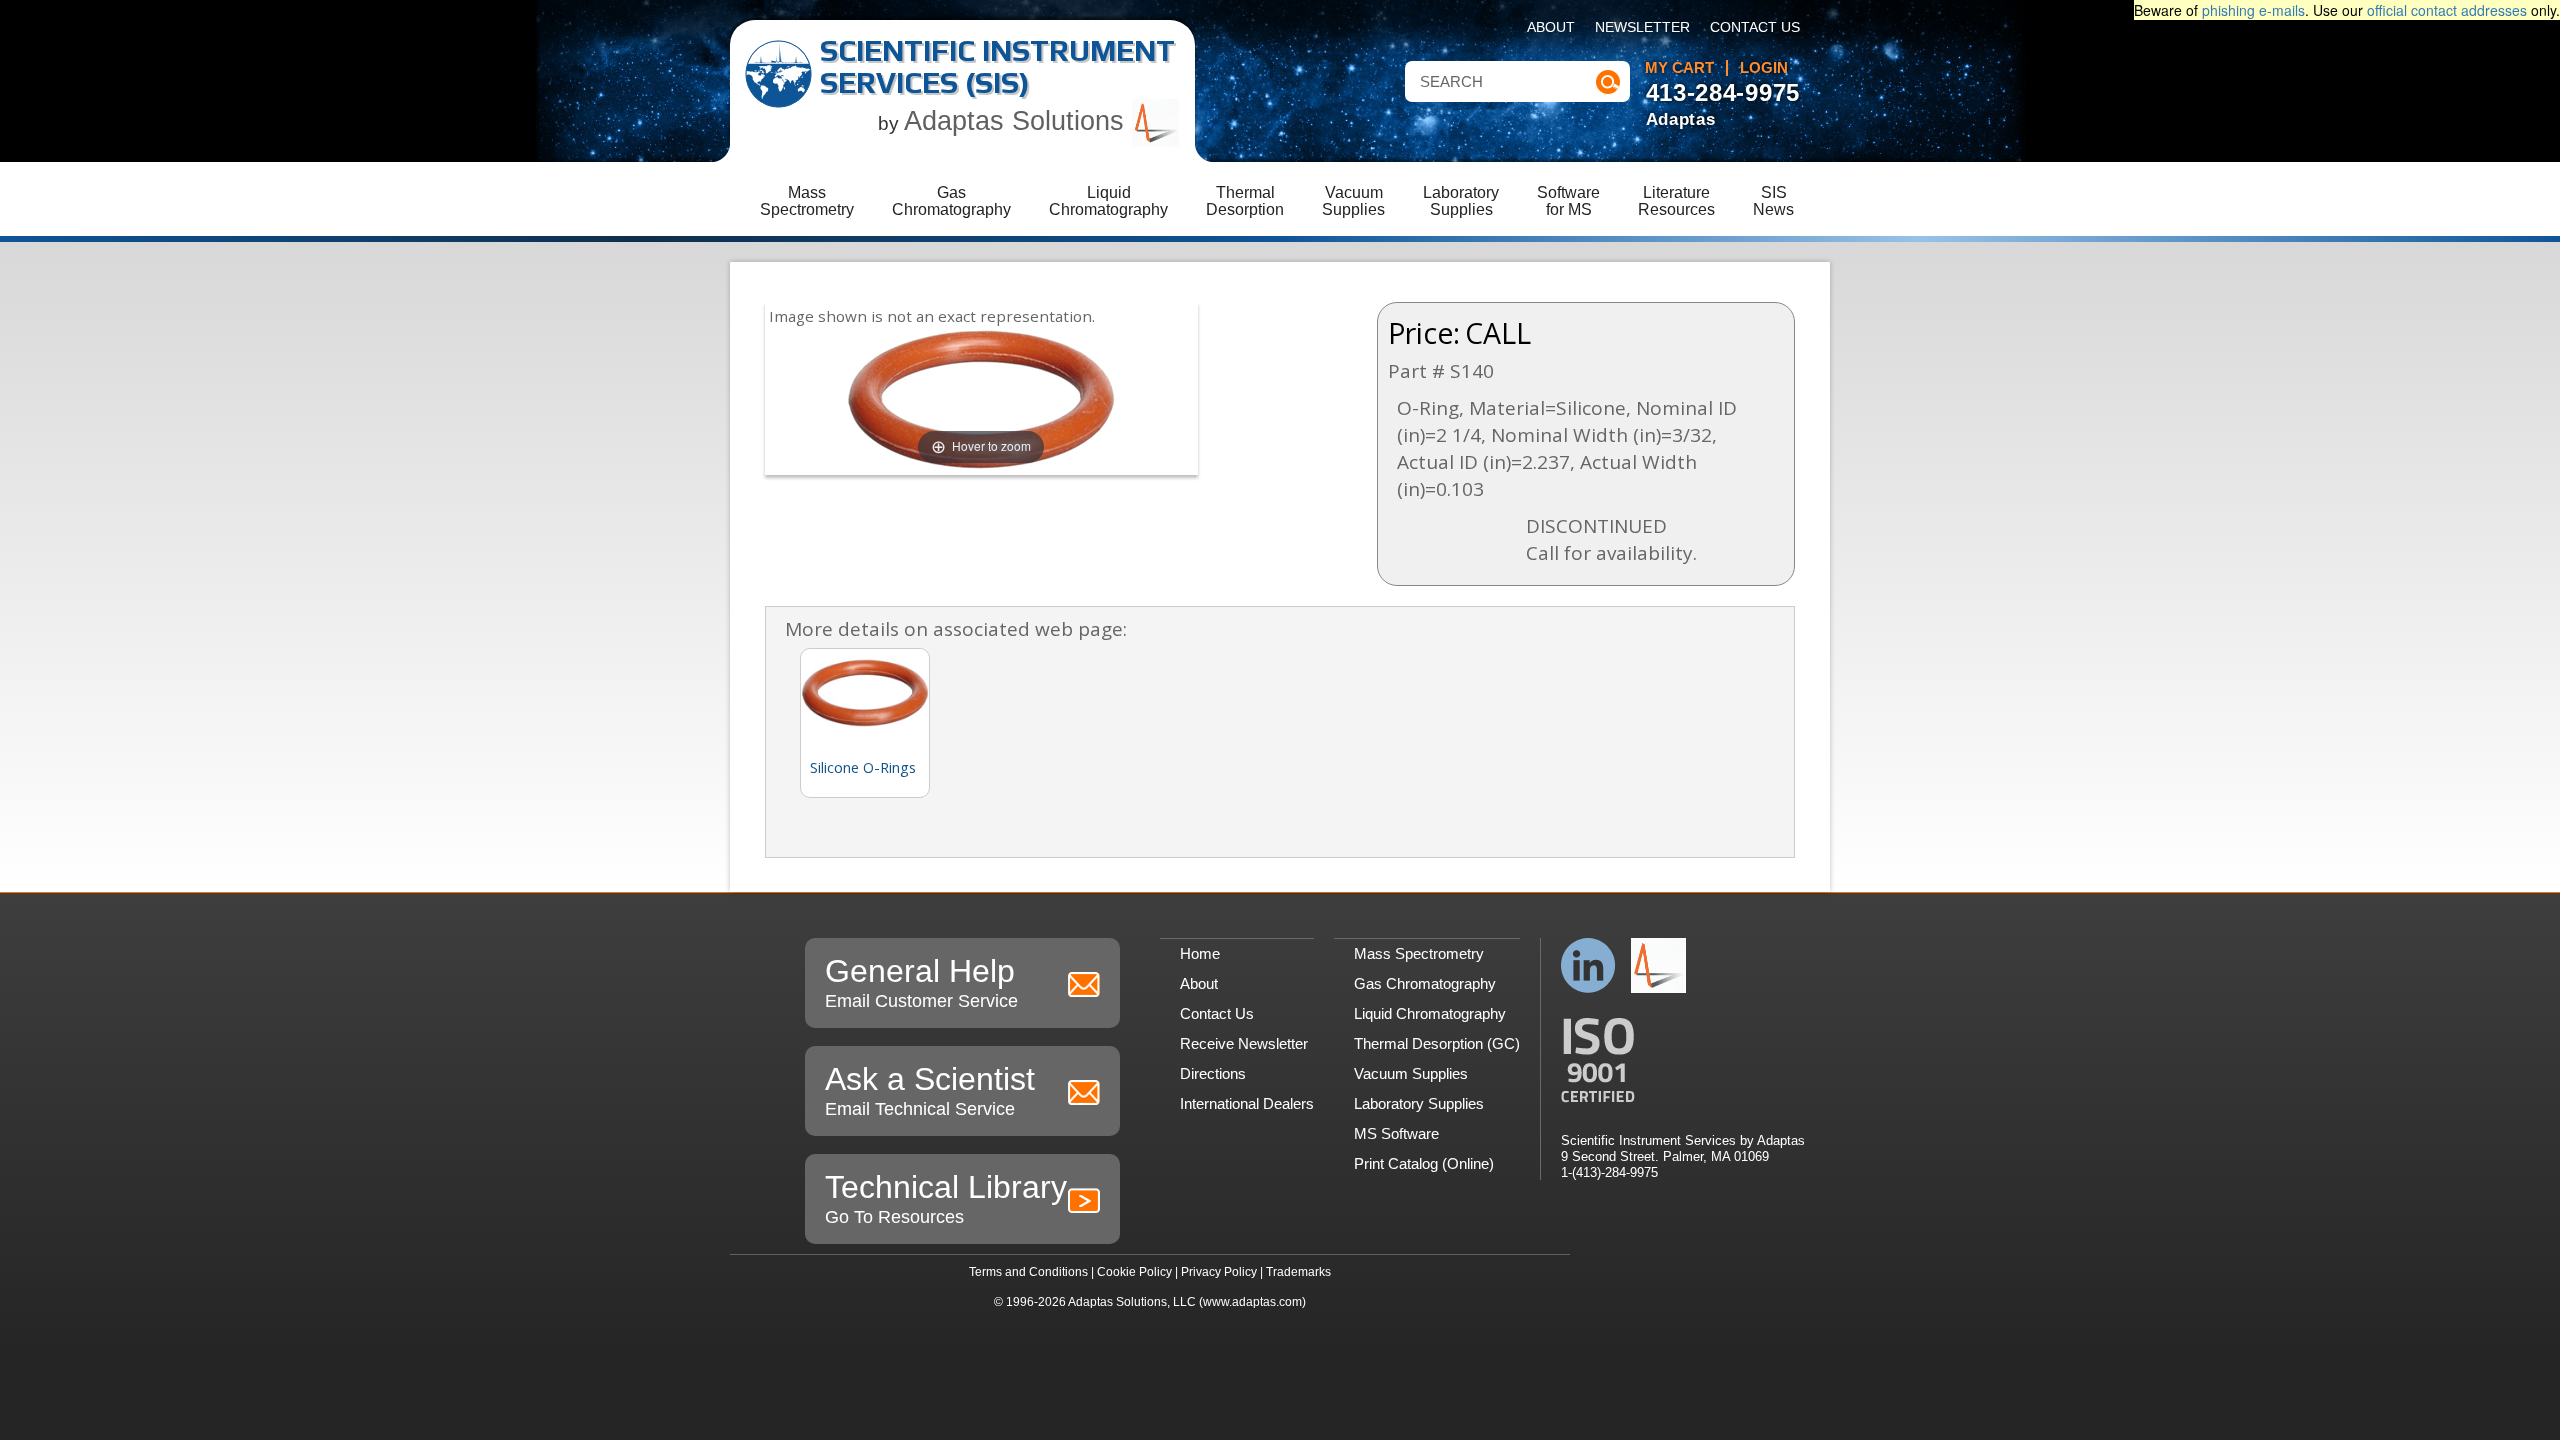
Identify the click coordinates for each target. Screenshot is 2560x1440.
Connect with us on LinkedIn (1588, 965)
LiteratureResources (1676, 201)
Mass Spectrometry (1419, 953)
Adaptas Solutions (1018, 121)
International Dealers (1247, 1103)
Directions (1213, 1073)
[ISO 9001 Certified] (1683, 1060)
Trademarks (1298, 1272)
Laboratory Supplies (1419, 1103)
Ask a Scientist (930, 1090)
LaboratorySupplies (1461, 201)
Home (1200, 953)
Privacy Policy (1219, 1272)
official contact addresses (2447, 10)
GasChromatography (951, 201)
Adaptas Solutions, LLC (1132, 1302)
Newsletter (1642, 27)
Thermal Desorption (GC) (1437, 1043)
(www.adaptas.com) (1252, 1302)
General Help (921, 982)
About (1551, 27)
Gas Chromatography (1425, 983)
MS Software (1396, 1133)
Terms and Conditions (1028, 1272)
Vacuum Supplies (1411, 1073)
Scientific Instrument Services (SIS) (997, 66)
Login (1764, 68)
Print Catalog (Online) (1424, 1163)
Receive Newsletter (1244, 1043)
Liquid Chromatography (1430, 1013)
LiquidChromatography (1108, 201)
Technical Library (946, 1198)
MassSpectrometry (807, 201)
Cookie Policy (1134, 1272)
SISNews (1773, 201)
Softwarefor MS (1568, 201)
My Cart (1679, 68)
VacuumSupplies (1353, 201)
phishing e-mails (2253, 10)
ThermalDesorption (1245, 201)
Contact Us (1755, 27)
